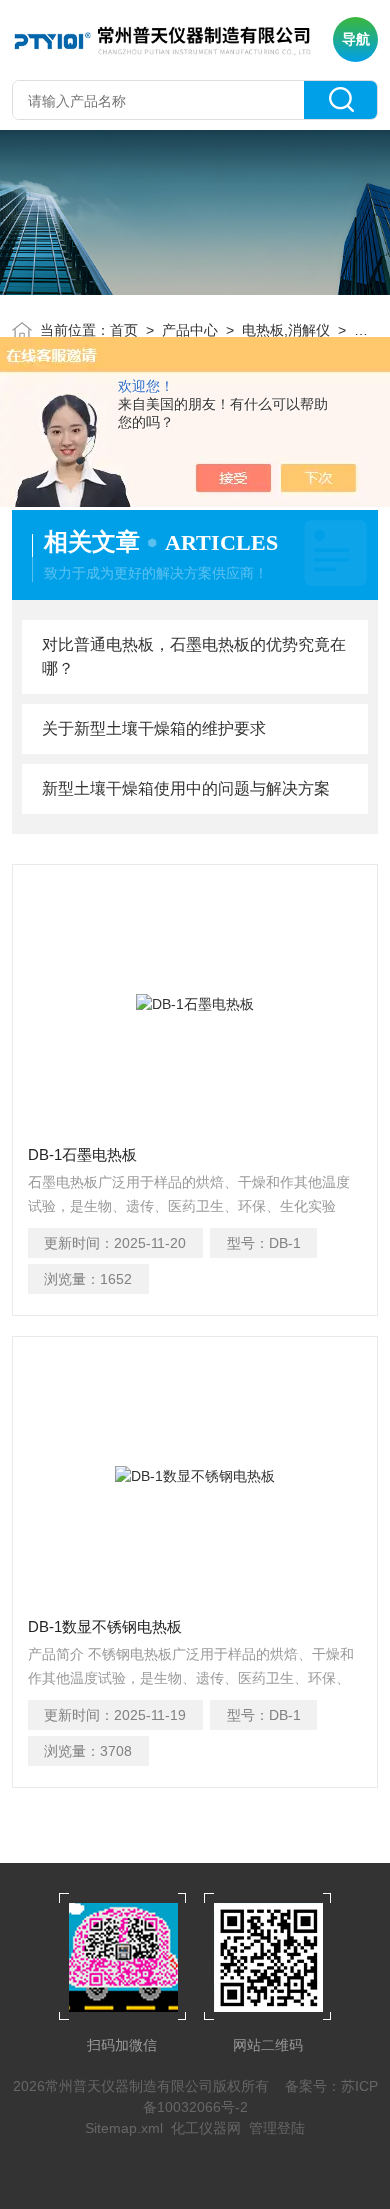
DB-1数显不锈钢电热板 (105, 1626)
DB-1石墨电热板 (82, 1154)
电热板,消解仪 (286, 330)
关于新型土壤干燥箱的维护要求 (154, 728)
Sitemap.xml (124, 2128)
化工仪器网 (206, 2128)
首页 (124, 330)
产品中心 (190, 330)
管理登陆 (277, 2128)
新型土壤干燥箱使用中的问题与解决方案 (186, 788)
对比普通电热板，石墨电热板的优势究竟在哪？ (194, 656)
